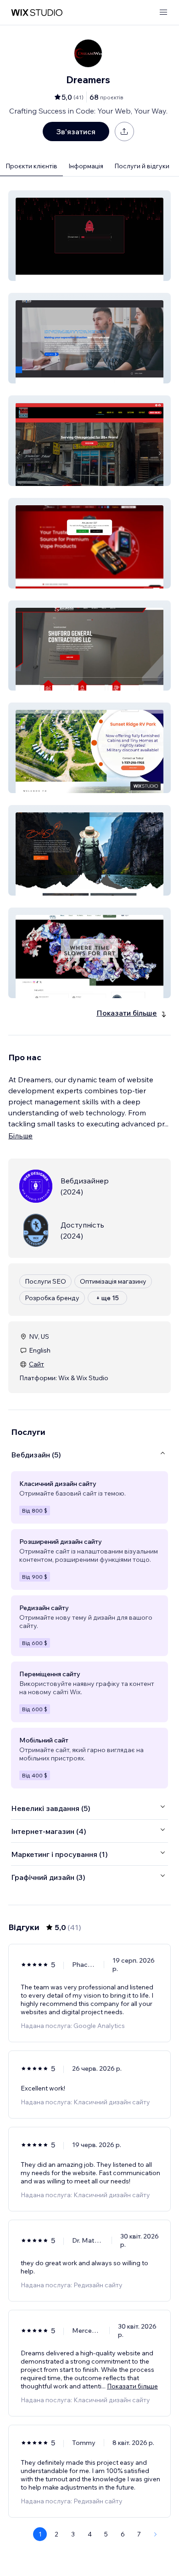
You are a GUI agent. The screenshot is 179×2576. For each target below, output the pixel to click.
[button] (89, 236)
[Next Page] (156, 2534)
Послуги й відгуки (142, 166)
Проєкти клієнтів (31, 166)
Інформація (86, 166)
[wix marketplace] (37, 13)
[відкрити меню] (163, 13)
